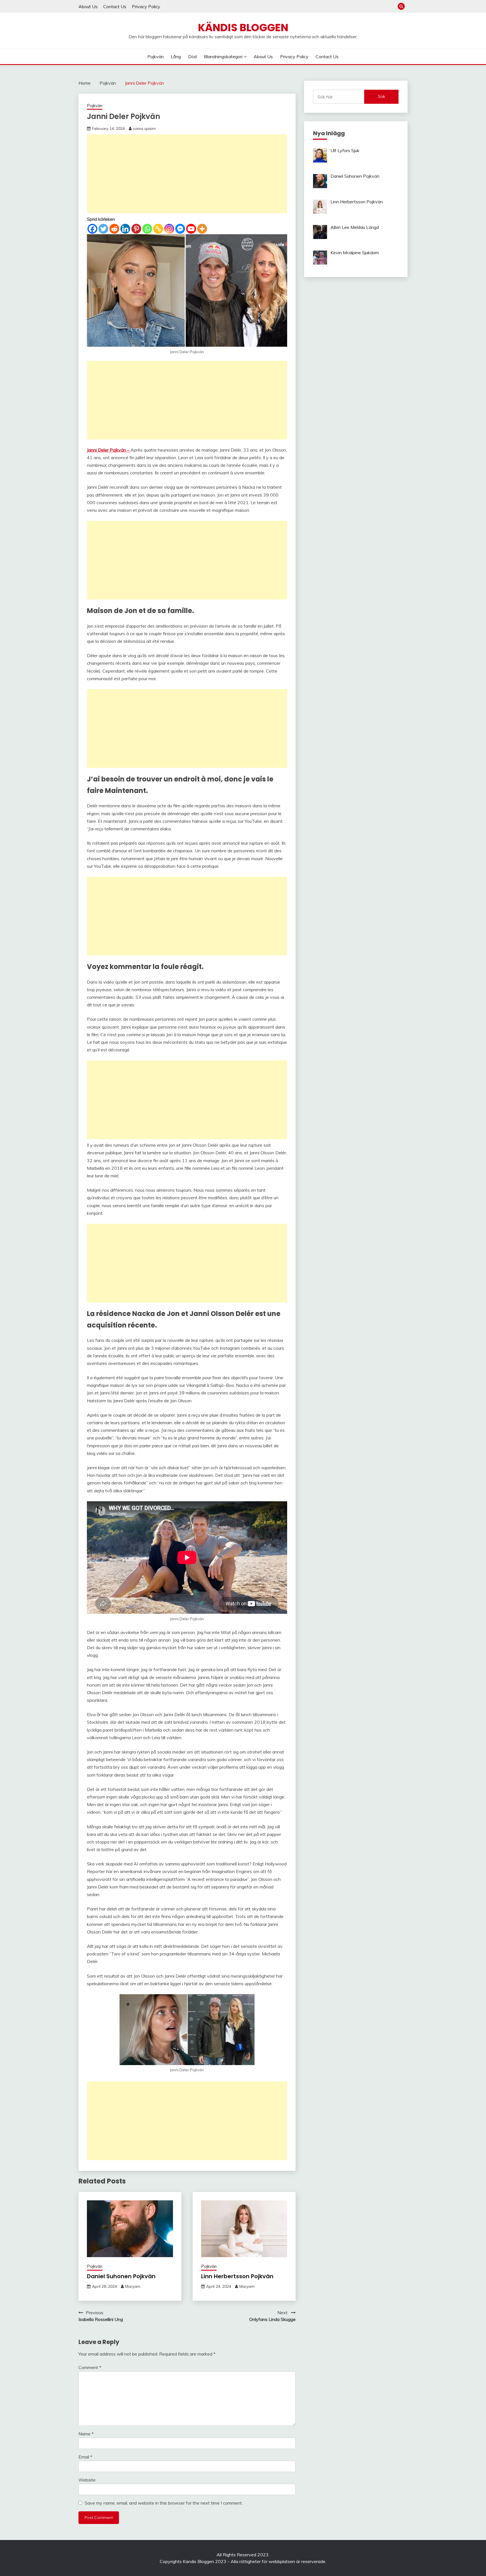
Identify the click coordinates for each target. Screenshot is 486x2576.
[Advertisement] (187, 174)
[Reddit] (114, 229)
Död (192, 57)
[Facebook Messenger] (180, 229)
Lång (176, 57)
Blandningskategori (223, 57)
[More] (202, 229)
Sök (382, 96)
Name (86, 2434)
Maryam (133, 2286)
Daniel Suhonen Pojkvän (121, 2276)
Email (85, 2457)
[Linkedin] (125, 229)
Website (87, 2480)
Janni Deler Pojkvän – (109, 450)
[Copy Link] (158, 229)
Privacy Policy (146, 6)
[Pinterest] (136, 229)
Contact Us (115, 6)
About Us (88, 6)
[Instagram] (169, 229)
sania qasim (144, 129)
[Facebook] (92, 229)
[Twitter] (103, 229)
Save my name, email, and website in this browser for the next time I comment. (164, 2503)
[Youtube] (191, 229)
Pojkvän (156, 57)
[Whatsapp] (147, 229)
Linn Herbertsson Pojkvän (237, 2276)
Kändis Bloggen (243, 28)
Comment (90, 2367)
